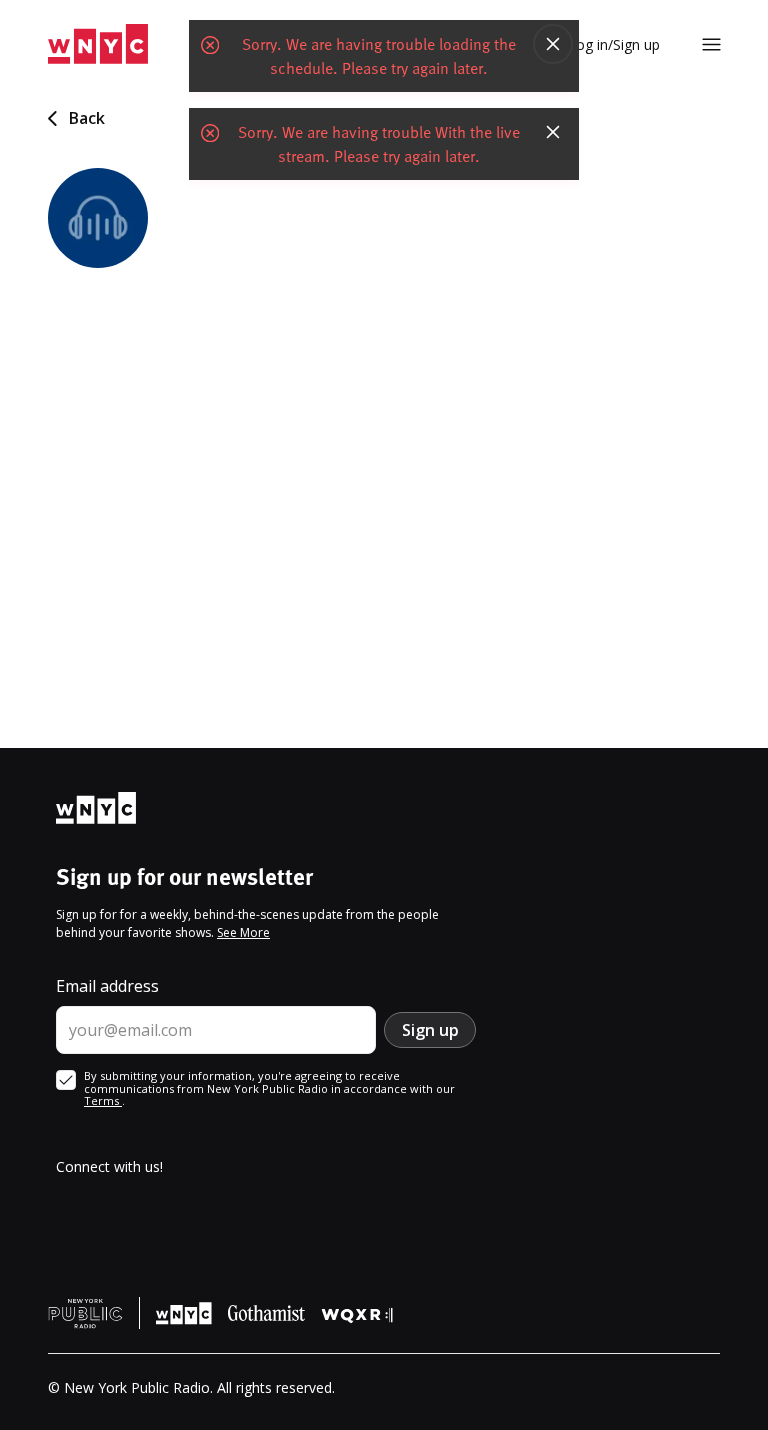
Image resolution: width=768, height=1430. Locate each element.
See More (243, 932)
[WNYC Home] (98, 44)
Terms (103, 1100)
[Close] (553, 44)
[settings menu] (711, 44)
